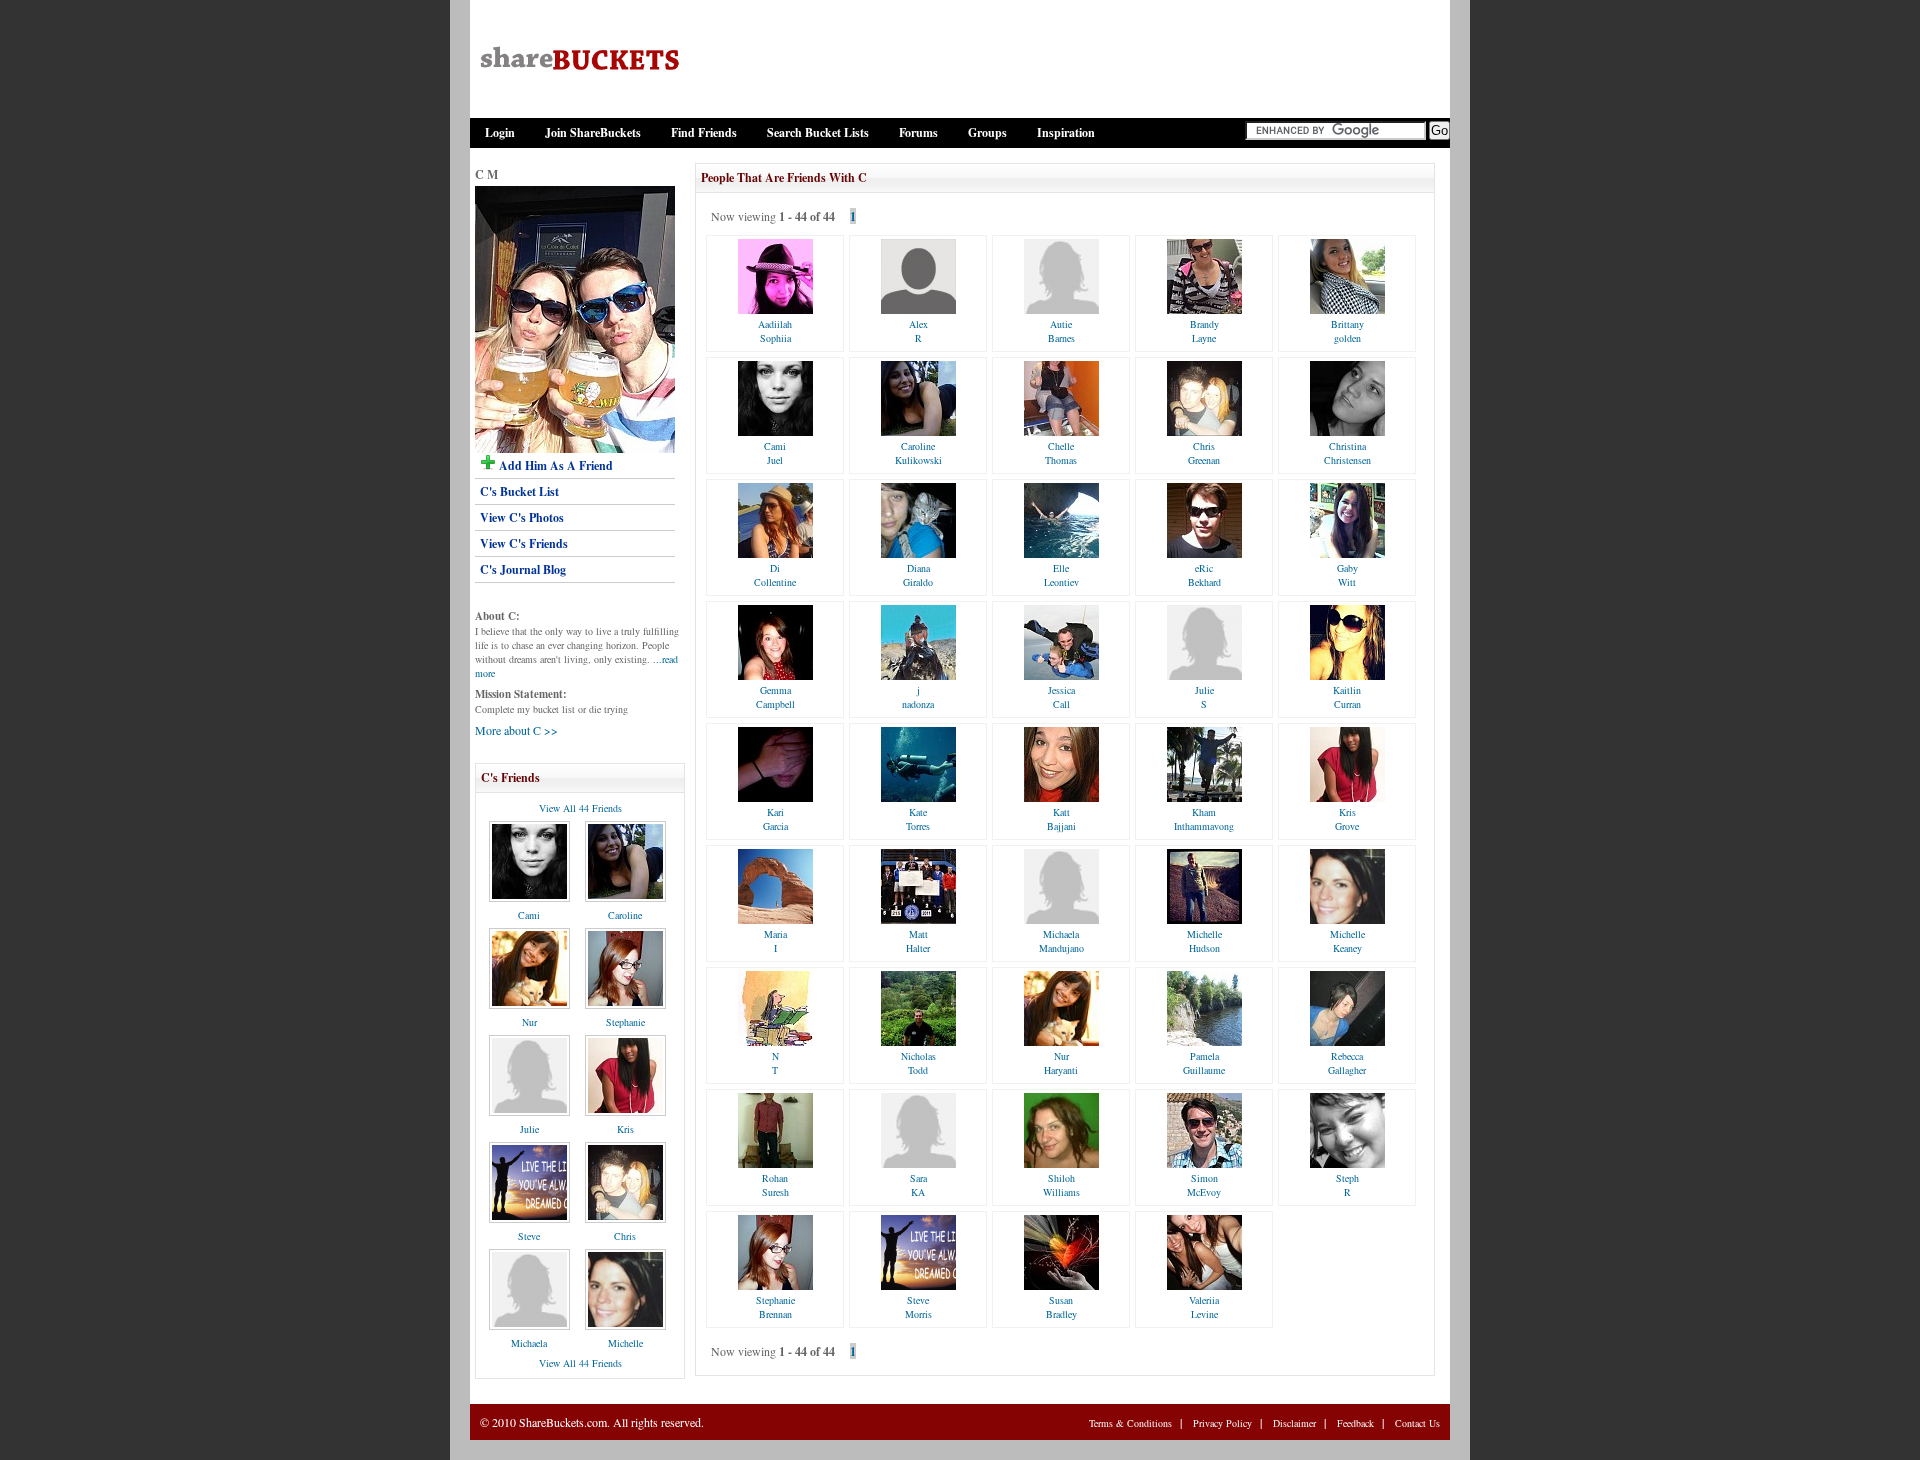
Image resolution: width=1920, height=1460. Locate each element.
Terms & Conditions (1130, 1423)
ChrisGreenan (1204, 453)
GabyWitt (1347, 575)
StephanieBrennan (775, 1307)
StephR (1347, 1185)
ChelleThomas (1061, 453)
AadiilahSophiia (775, 331)
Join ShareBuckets (593, 132)
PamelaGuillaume (1204, 1063)
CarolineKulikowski (918, 453)
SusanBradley (1061, 1307)
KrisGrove (1347, 819)
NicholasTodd (918, 1063)
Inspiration (1066, 132)
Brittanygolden (1347, 331)
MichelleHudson (1204, 941)
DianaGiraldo (918, 575)
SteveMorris (918, 1307)
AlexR (918, 331)
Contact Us (1417, 1423)
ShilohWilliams (1061, 1185)
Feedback (1355, 1423)
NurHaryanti (1061, 1063)
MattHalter (918, 941)
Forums (918, 132)
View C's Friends (524, 543)
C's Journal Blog (523, 569)
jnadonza (918, 697)
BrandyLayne (1204, 331)
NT (775, 1063)
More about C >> (516, 730)
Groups (987, 132)
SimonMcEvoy (1204, 1185)
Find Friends (704, 132)
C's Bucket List (519, 491)
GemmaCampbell (775, 697)
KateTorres (918, 819)
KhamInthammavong (1204, 819)
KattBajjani (1061, 819)
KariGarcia (775, 819)
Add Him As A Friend (554, 465)
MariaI (775, 941)
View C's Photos (522, 517)
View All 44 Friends (580, 808)
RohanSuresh (775, 1185)
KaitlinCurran (1347, 697)
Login (500, 132)
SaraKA (918, 1185)
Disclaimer (1294, 1423)
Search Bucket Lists (818, 132)
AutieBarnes (1061, 331)
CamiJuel (775, 453)
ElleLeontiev (1061, 575)
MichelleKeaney (1347, 941)
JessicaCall (1061, 697)
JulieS (1204, 697)
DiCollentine (775, 575)
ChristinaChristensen (1347, 453)
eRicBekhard (1204, 575)
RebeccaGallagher (1347, 1063)
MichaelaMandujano (1061, 941)
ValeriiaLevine (1204, 1307)
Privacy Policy (1222, 1423)
